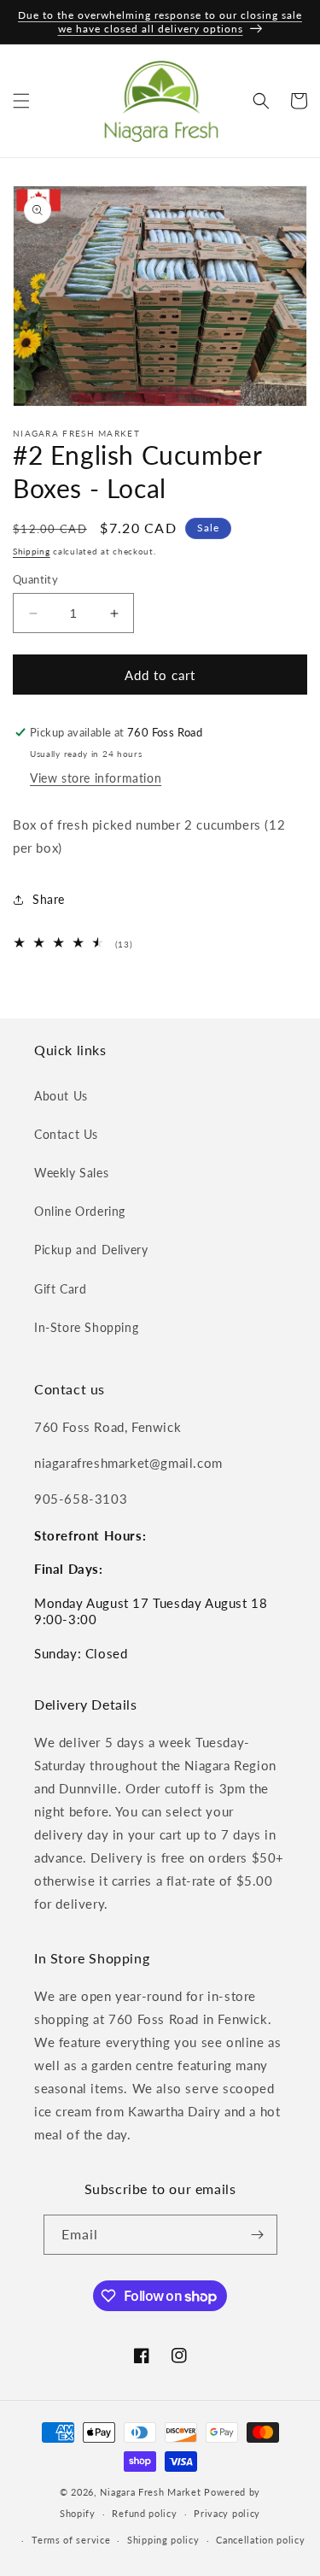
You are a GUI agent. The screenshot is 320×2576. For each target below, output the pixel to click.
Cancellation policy (260, 2540)
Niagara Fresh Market (150, 2492)
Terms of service (71, 2540)
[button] (21, 101)
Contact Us (66, 1134)
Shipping (32, 551)
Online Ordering (80, 1211)
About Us (61, 1096)
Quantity (35, 579)
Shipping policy (163, 2540)
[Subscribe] (258, 2235)
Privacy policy (227, 2513)
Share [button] (49, 899)
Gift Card (60, 1289)
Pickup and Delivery (91, 1250)
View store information (96, 778)
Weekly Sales (71, 1173)
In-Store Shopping (86, 1327)
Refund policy (144, 2513)
